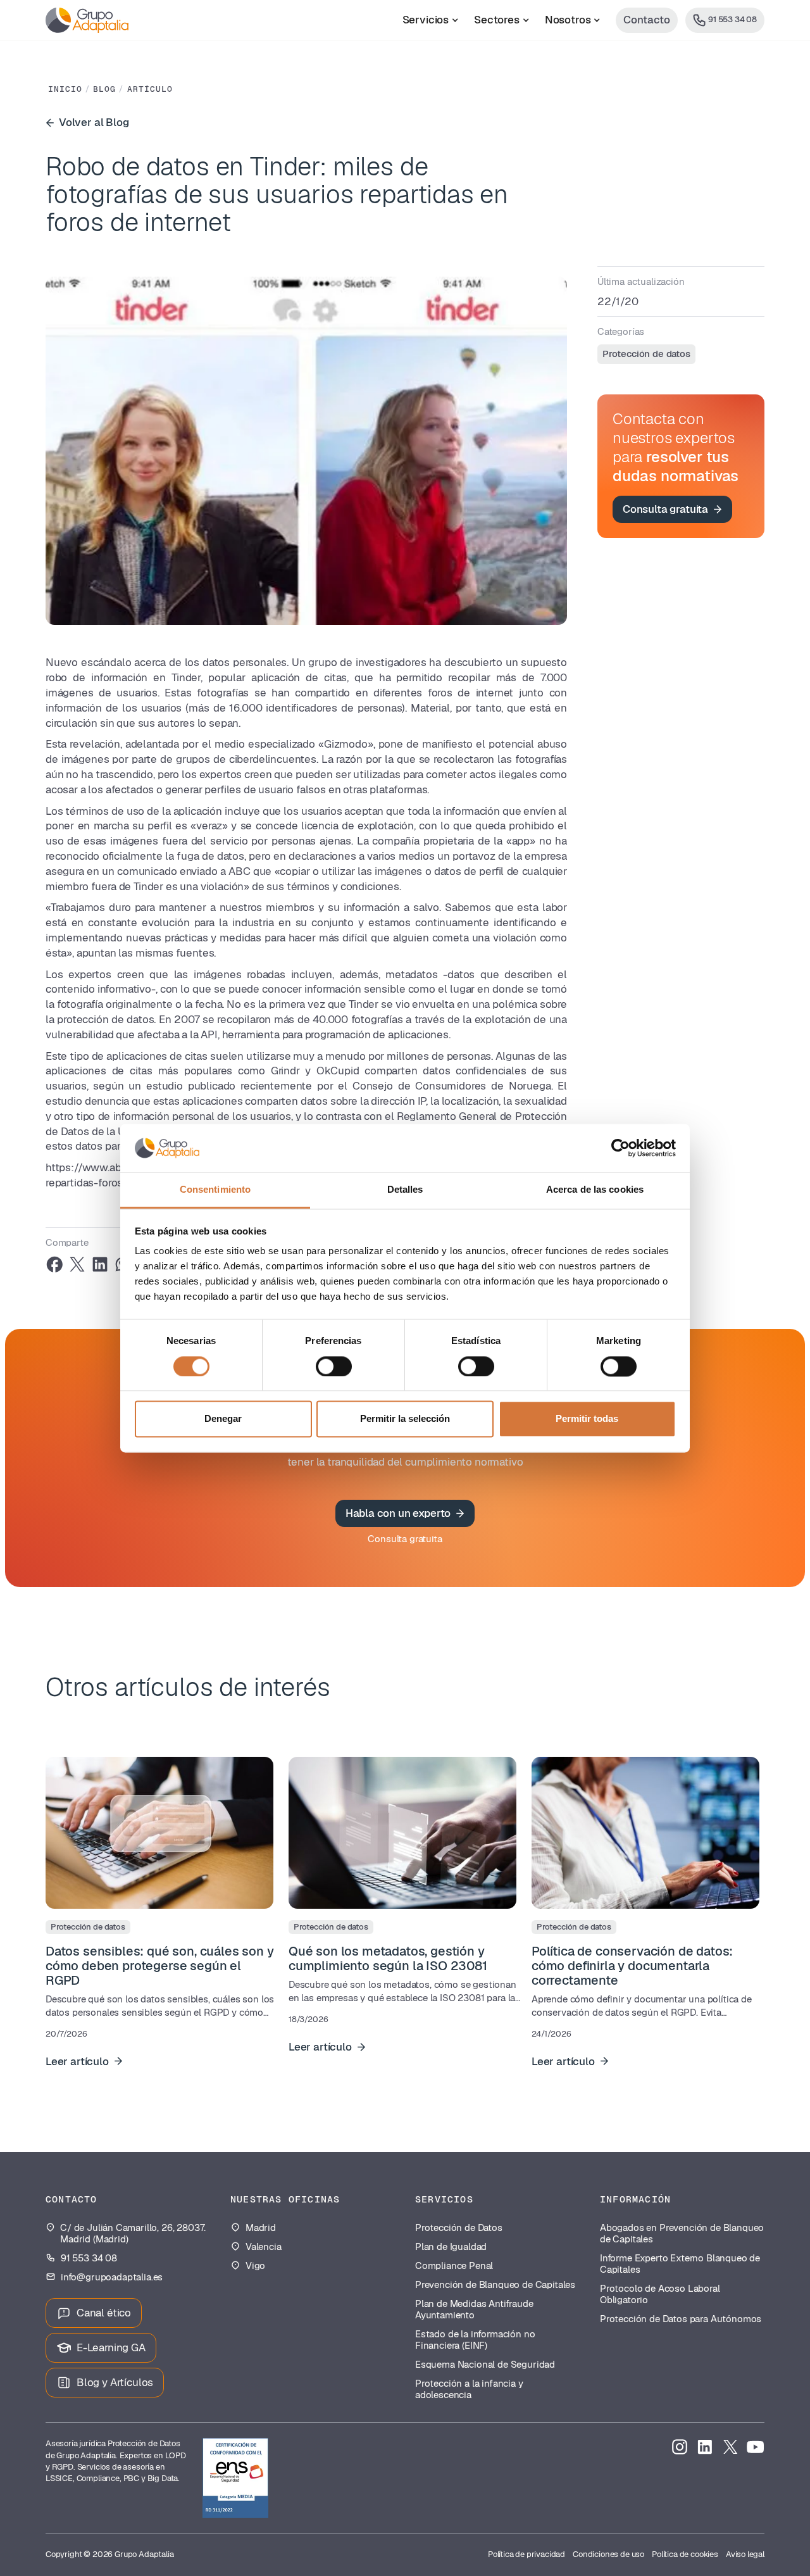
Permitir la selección (405, 1419)
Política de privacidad (526, 2554)
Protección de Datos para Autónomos (681, 2319)
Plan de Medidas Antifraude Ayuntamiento (474, 2309)
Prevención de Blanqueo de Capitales (495, 2285)
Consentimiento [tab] (215, 1190)
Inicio (65, 89)
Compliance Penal (454, 2266)
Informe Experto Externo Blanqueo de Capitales (680, 2264)
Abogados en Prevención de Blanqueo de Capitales (682, 2234)
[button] (431, 20)
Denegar (223, 1419)
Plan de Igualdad (451, 2247)
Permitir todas (587, 1419)
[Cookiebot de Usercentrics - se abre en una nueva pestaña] (620, 1148)
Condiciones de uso (608, 2554)
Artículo (150, 89)
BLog (104, 89)
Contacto (647, 20)
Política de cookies (685, 2554)
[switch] (334, 1366)
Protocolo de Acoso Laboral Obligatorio (660, 2294)
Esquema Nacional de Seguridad (485, 2365)
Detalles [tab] (405, 1190)
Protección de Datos (459, 2228)
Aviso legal (745, 2554)
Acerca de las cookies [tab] (595, 1190)
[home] (87, 20)
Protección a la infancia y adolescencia (469, 2389)
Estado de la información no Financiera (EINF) (475, 2340)
